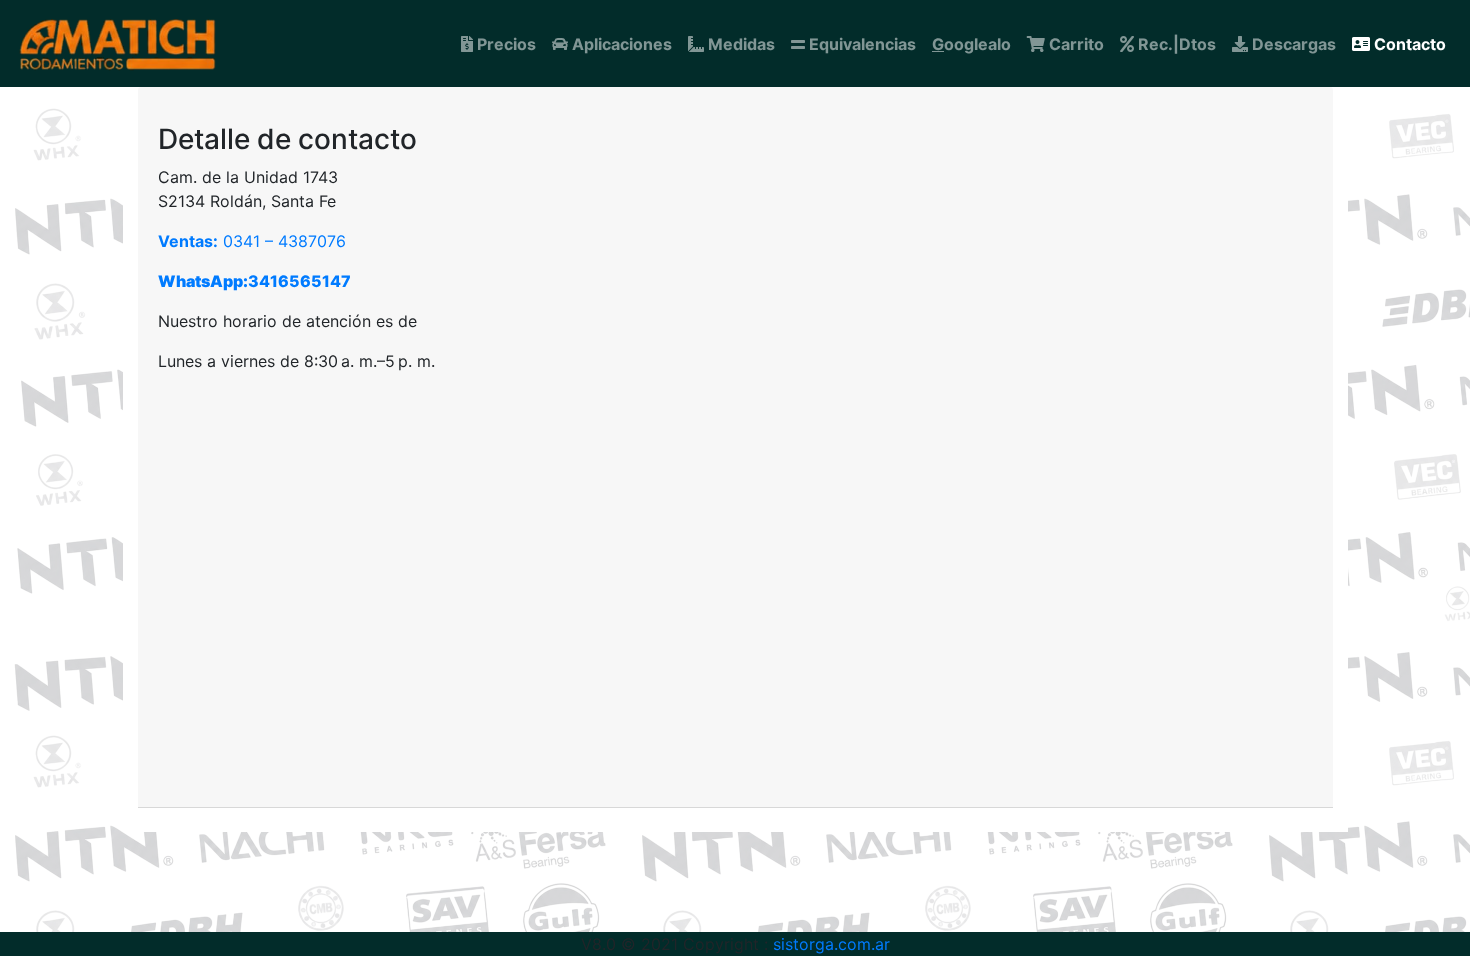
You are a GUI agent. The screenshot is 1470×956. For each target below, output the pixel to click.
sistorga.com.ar (829, 944)
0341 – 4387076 (252, 241)
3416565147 (254, 281)
